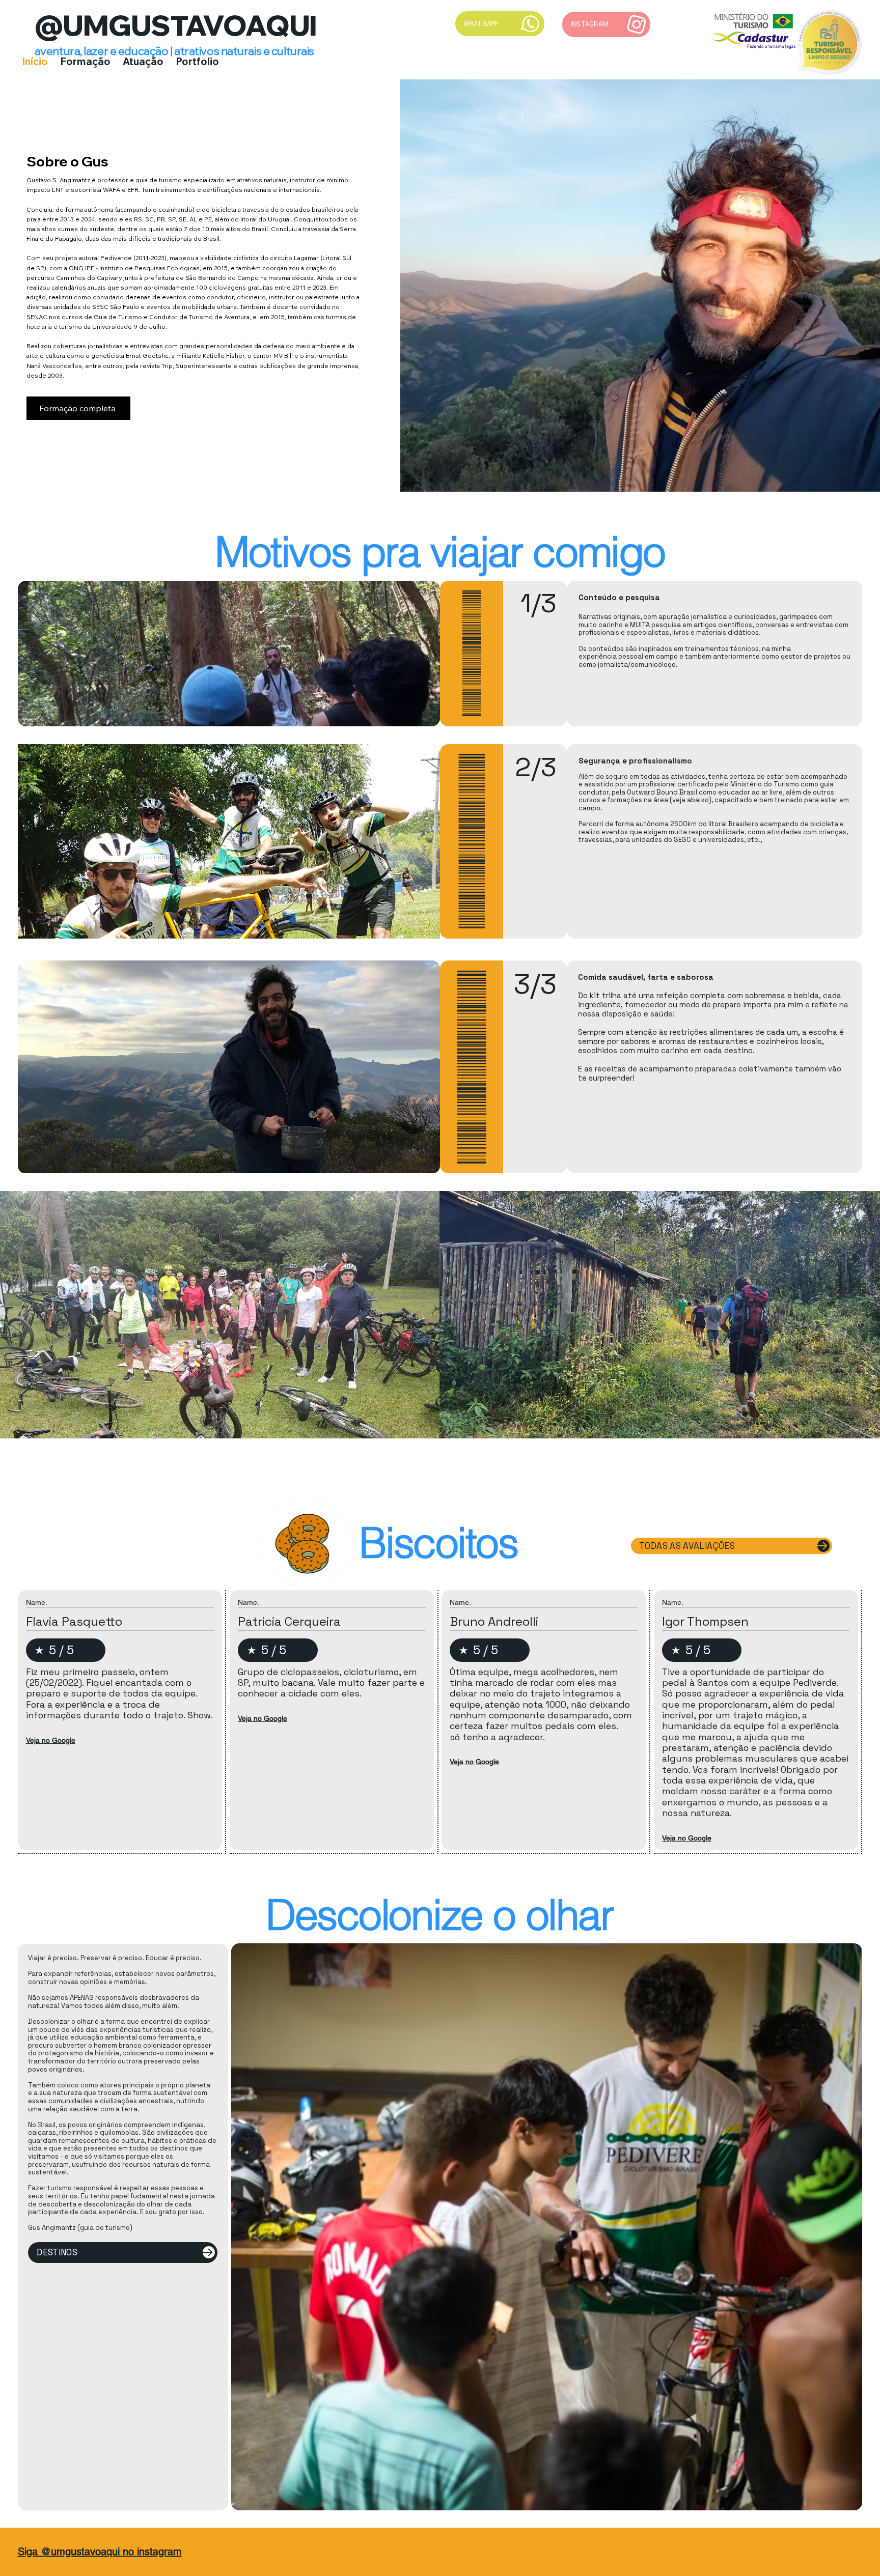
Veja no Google (51, 1740)
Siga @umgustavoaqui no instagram (100, 2552)
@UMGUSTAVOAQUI (176, 25)
